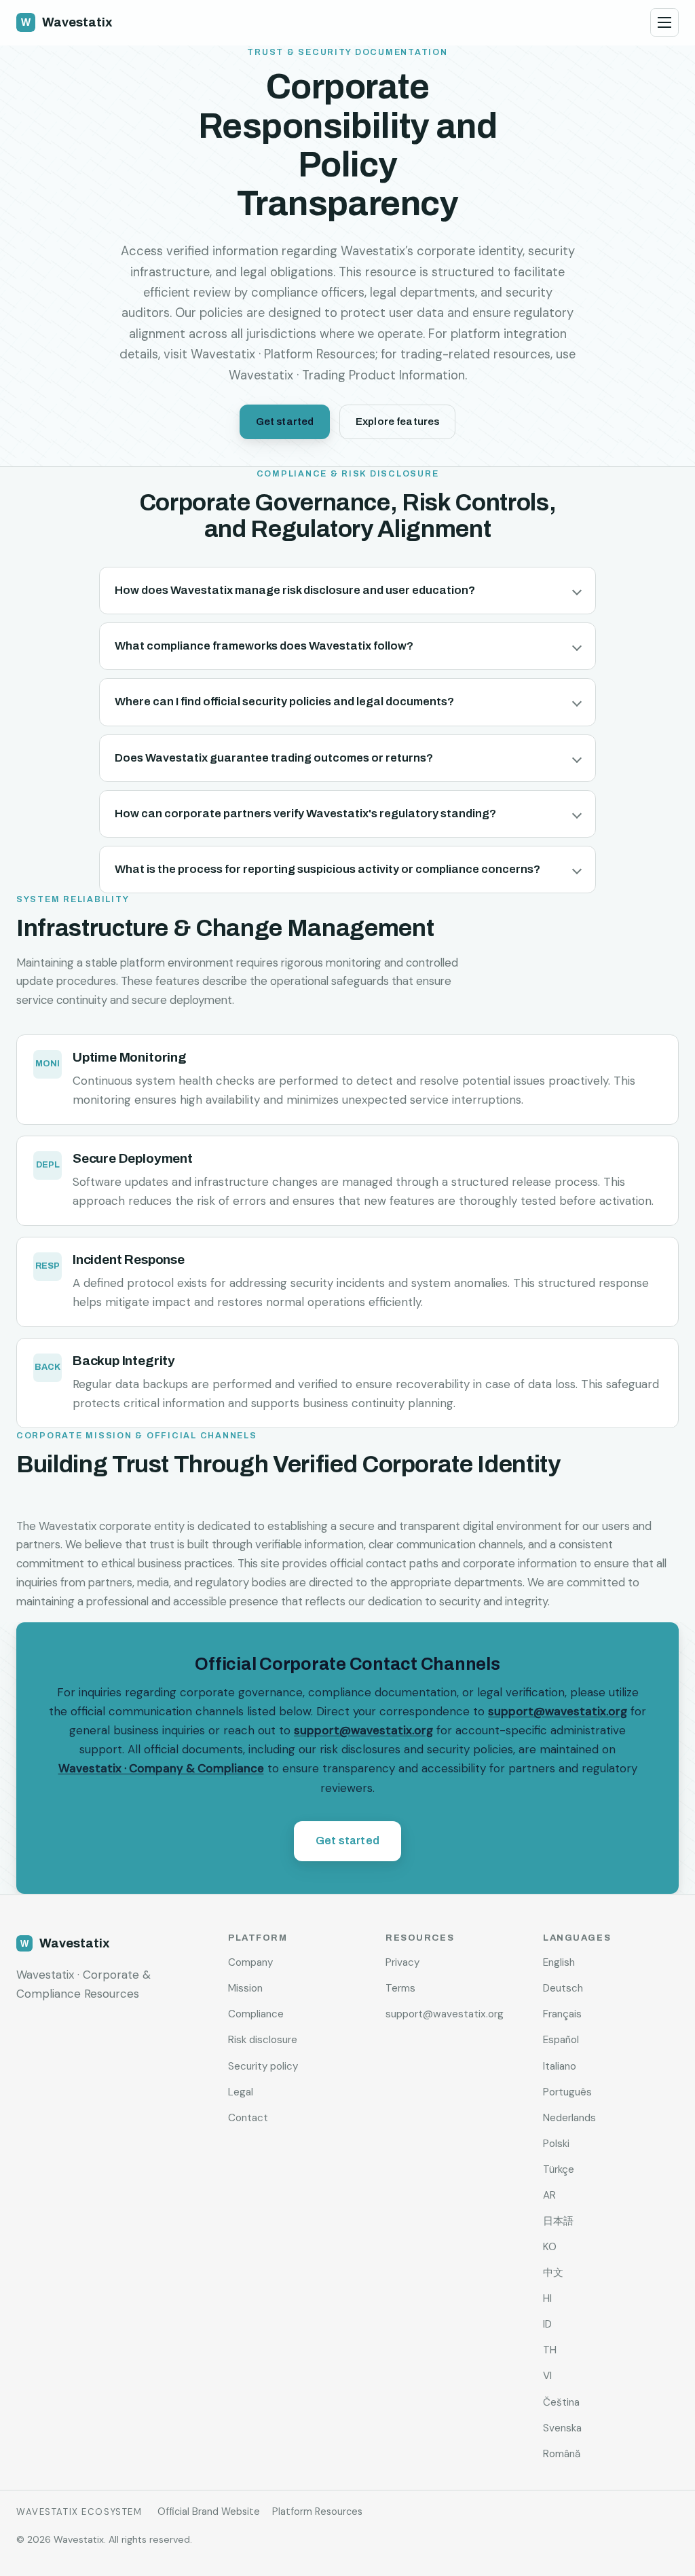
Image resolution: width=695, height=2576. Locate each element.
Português (567, 2092)
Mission (245, 1988)
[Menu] (664, 22)
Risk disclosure (263, 2040)
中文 (553, 2273)
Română (562, 2454)
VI (547, 2376)
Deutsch (563, 1988)
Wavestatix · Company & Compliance (161, 1769)
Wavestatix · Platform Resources (283, 354)
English (559, 1962)
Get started (285, 422)
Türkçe (559, 2169)
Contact (248, 2118)
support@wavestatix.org (558, 1711)
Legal (241, 2092)
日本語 (558, 2221)
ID (547, 2324)
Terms (400, 1988)
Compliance (256, 2014)
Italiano (560, 2066)
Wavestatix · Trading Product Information (347, 375)
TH (550, 2350)
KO (550, 2247)
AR (549, 2195)
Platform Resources (317, 2512)
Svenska (562, 2428)
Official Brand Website (209, 2512)
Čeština (561, 2402)
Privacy (402, 1962)
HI (547, 2298)
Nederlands (569, 2118)
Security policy (263, 2066)
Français (562, 2014)
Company (250, 1962)
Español (561, 2040)
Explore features (397, 422)
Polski (556, 2144)
